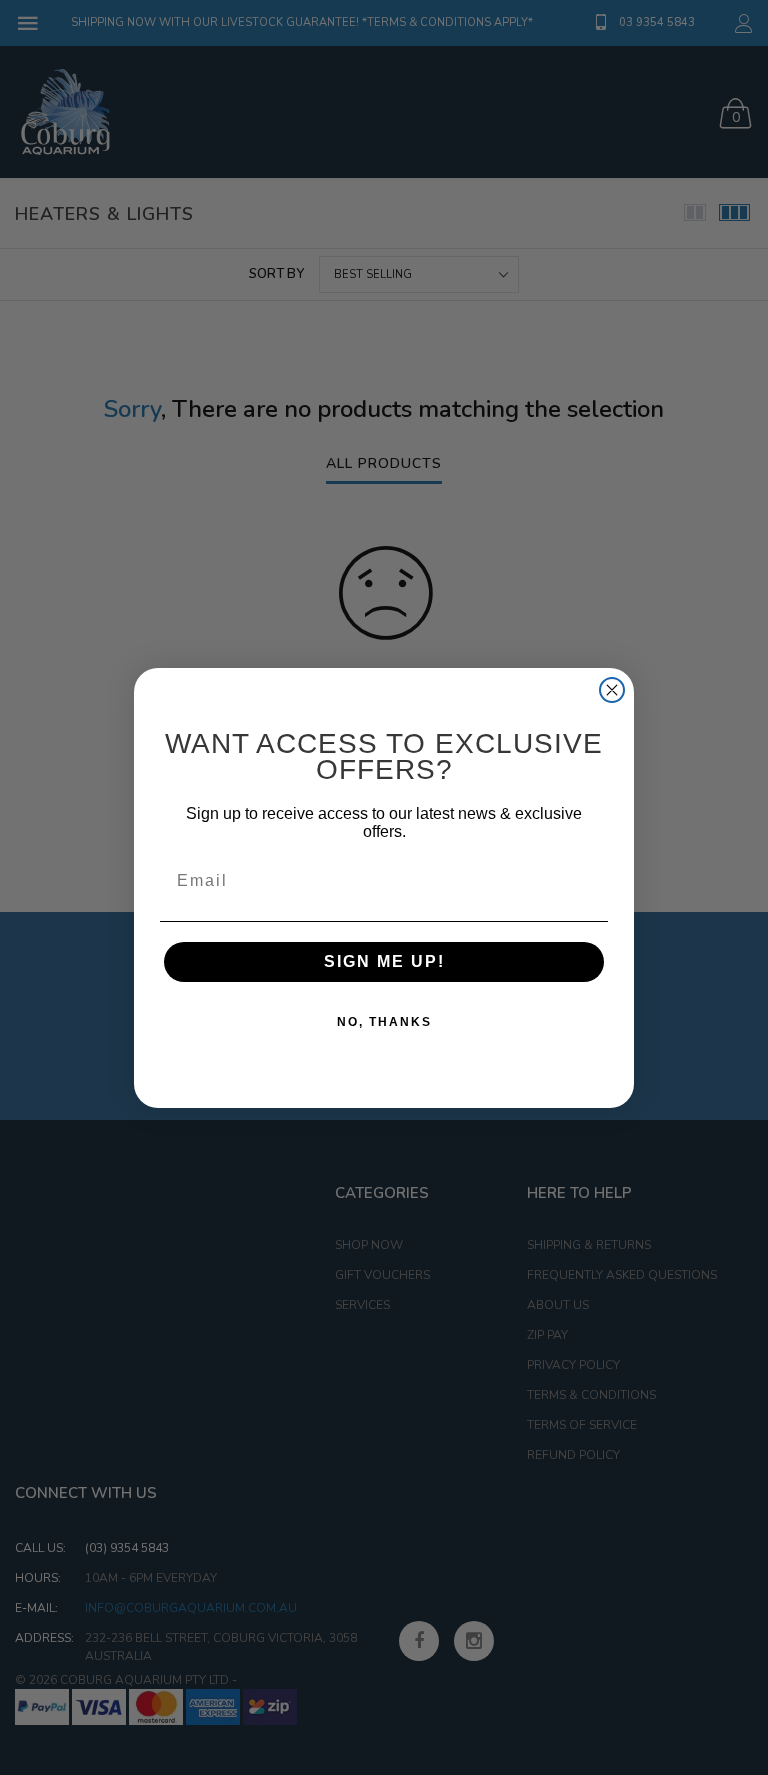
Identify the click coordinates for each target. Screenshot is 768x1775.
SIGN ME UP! (384, 961)
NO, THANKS (384, 1022)
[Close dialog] (612, 690)
